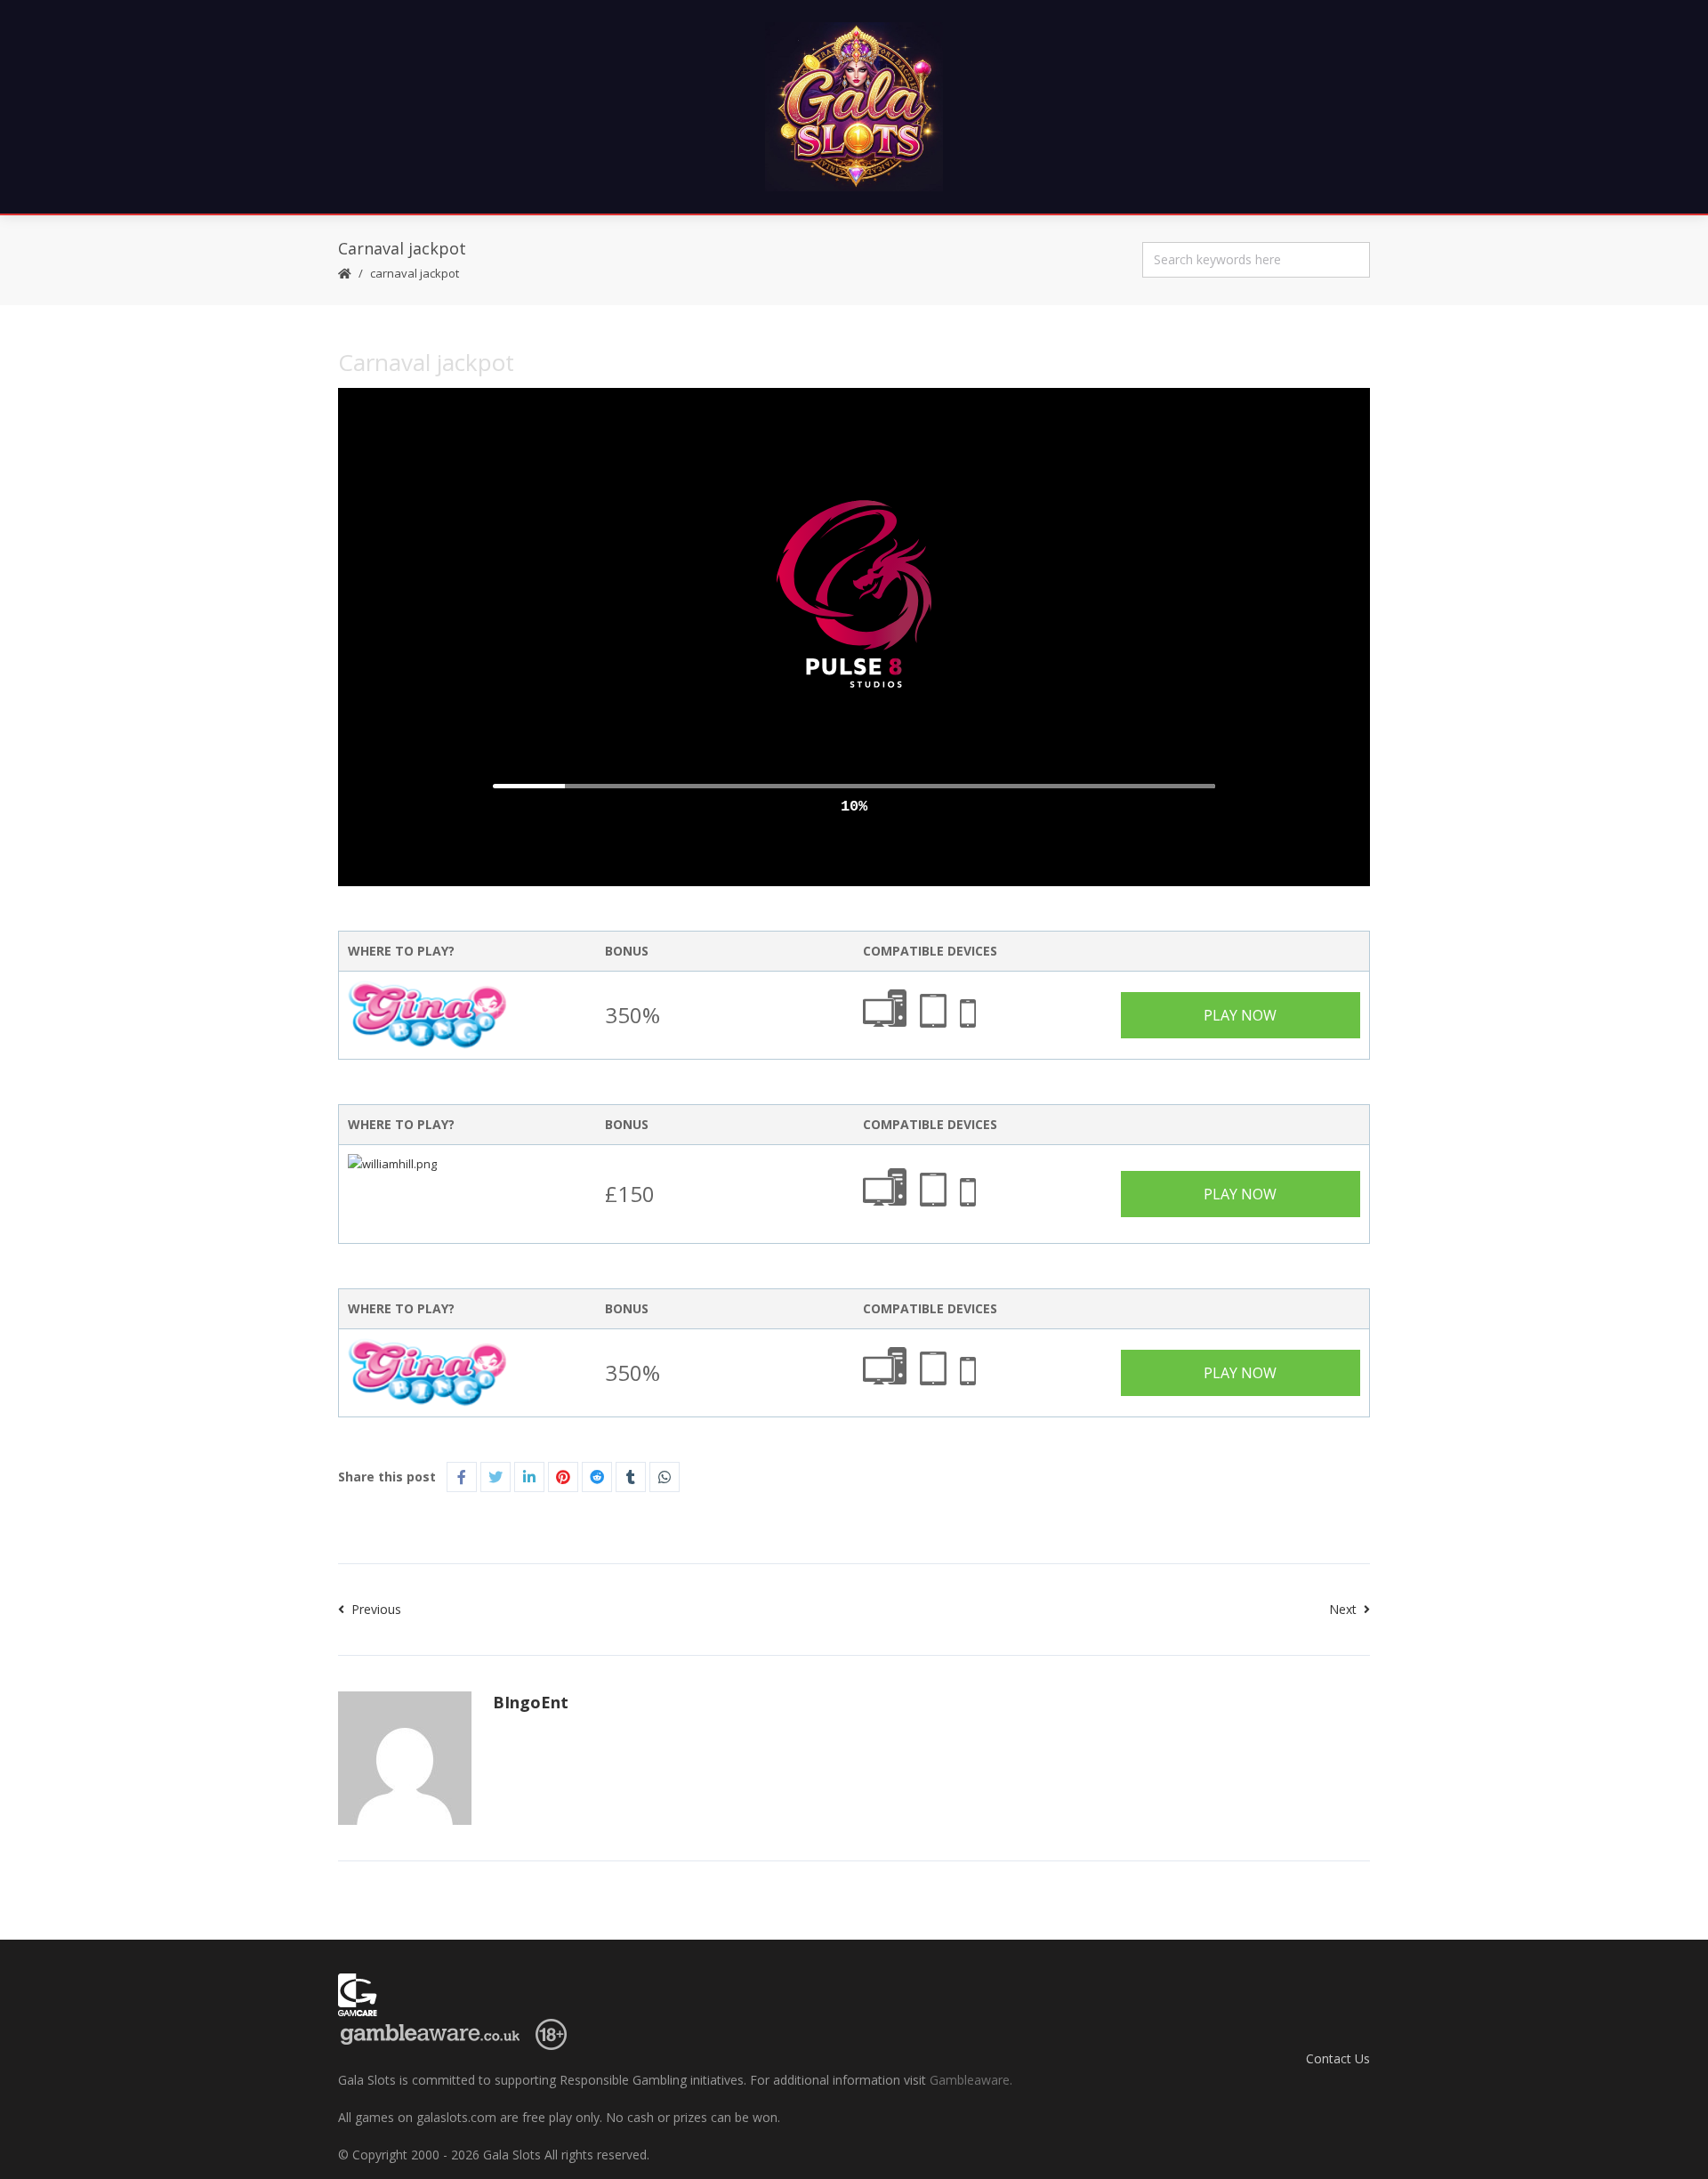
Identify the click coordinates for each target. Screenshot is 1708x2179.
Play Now (1240, 1015)
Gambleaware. (971, 2080)
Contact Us (1338, 2058)
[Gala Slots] (854, 107)
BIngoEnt (531, 1702)
